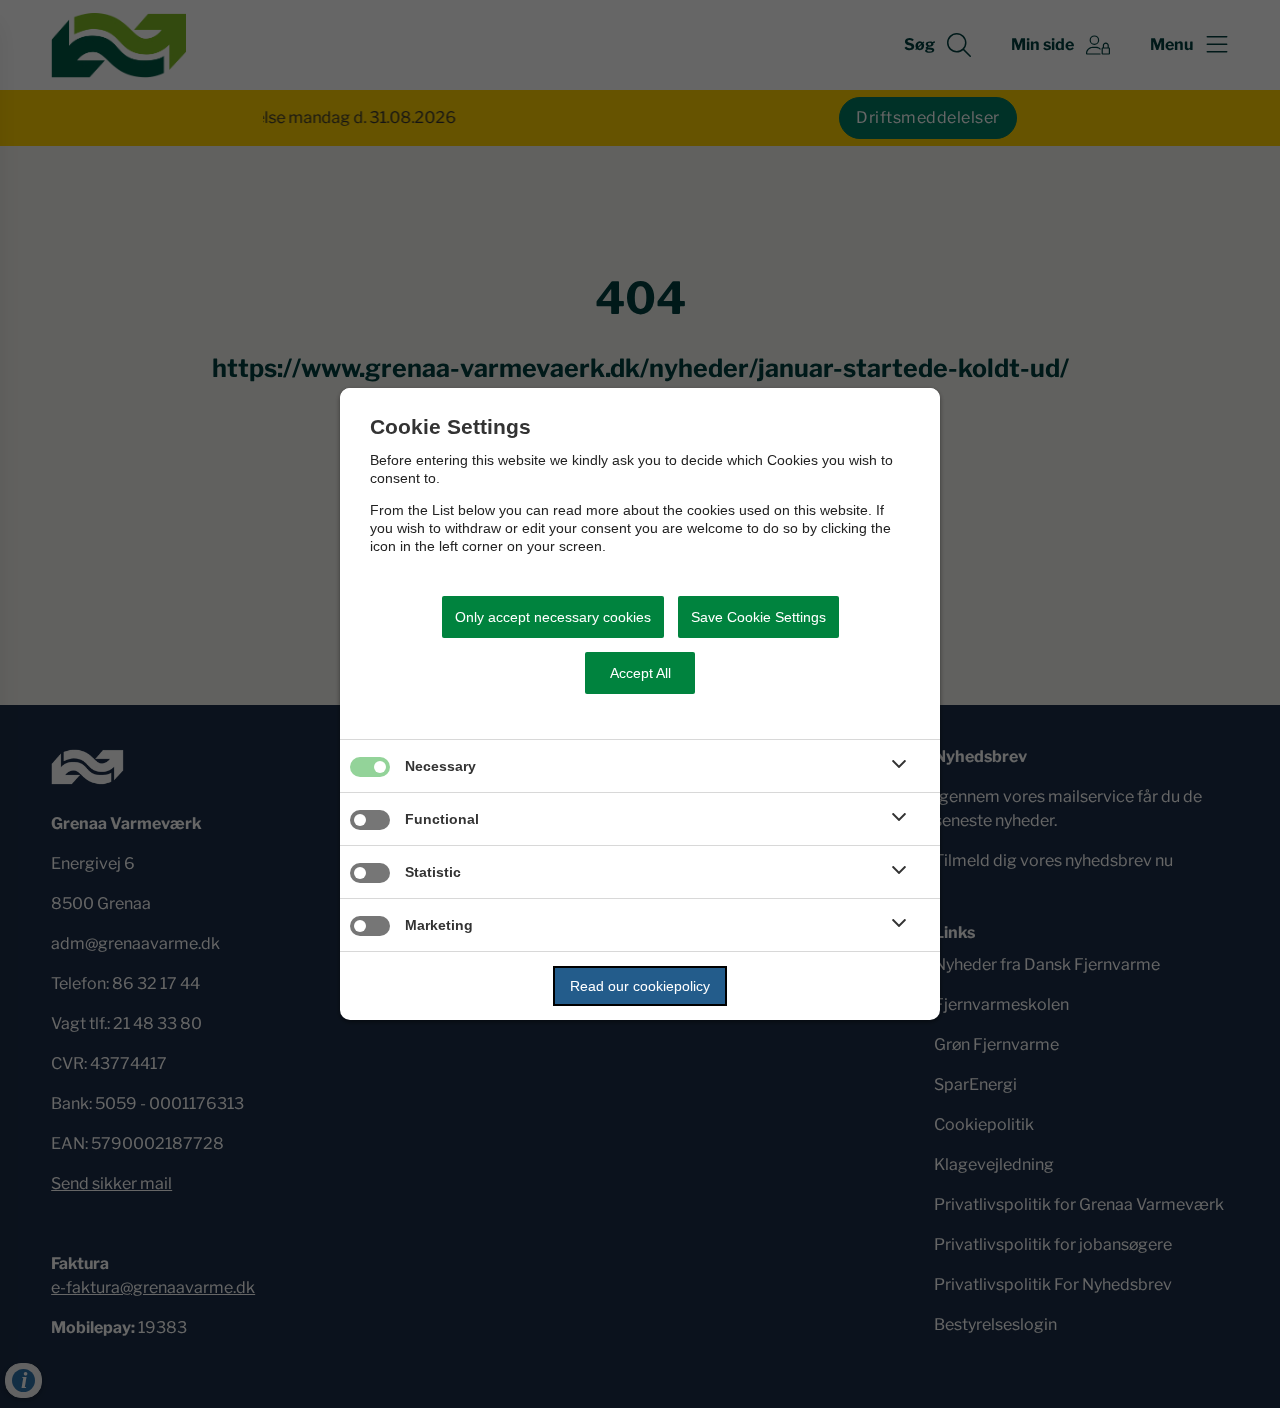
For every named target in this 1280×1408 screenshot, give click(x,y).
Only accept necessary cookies (553, 617)
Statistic (433, 872)
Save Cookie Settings (758, 617)
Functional (442, 819)
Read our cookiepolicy (640, 986)
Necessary (440, 766)
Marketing (439, 925)
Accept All (640, 673)
